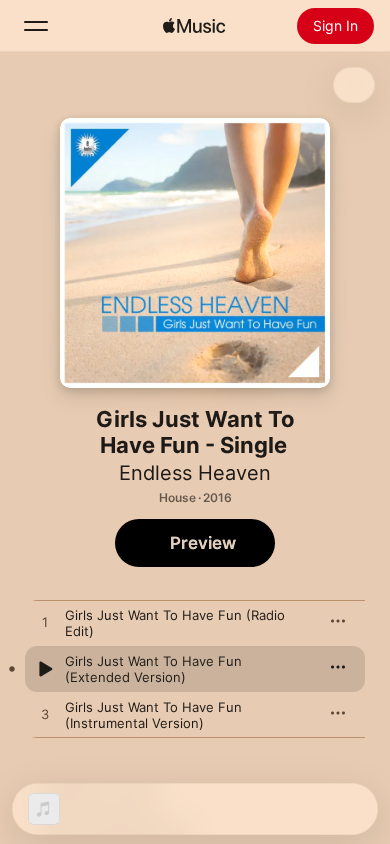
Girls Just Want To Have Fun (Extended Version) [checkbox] (153, 669)
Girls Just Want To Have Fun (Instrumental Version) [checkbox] (153, 715)
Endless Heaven (195, 473)
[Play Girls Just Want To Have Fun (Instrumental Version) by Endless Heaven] (45, 715)
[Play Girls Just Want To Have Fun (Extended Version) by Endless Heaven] (45, 669)
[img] (194, 26)
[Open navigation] (36, 26)
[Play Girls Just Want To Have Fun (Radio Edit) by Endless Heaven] (45, 623)
